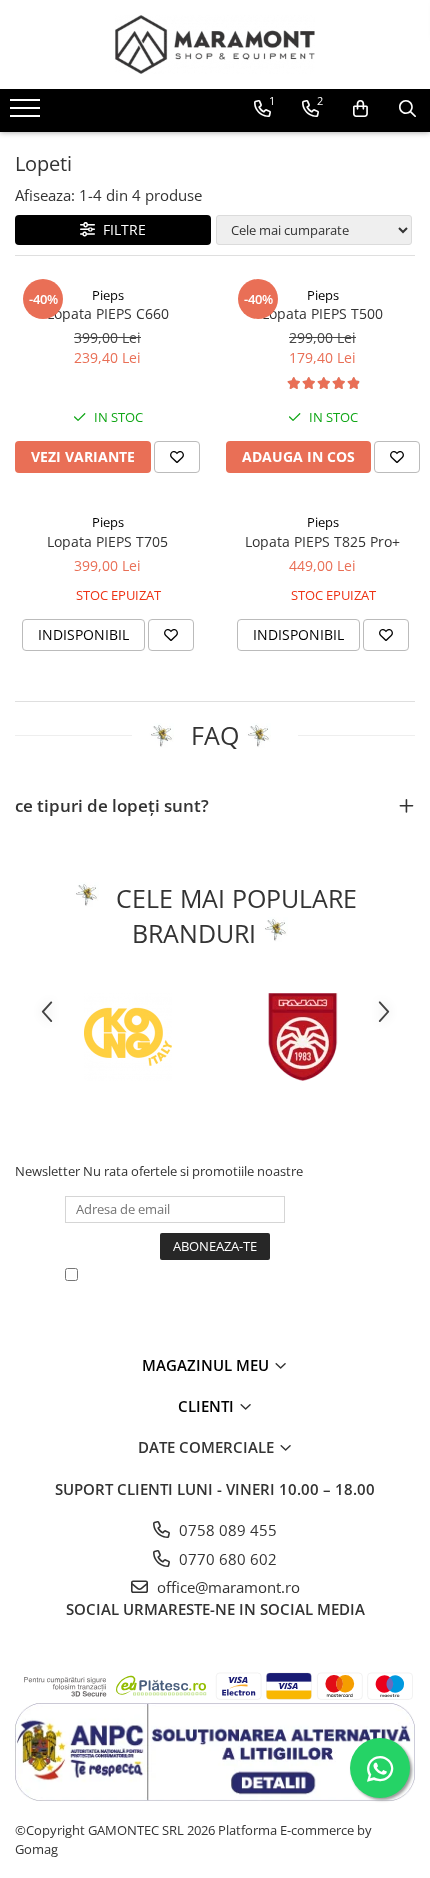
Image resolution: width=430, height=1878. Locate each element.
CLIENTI (208, 1406)
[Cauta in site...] (407, 109)
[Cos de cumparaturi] (360, 109)
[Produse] (27, 114)
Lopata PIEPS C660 (108, 313)
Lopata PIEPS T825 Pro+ (322, 541)
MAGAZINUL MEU (207, 1365)
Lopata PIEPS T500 (322, 313)
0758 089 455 (226, 1530)
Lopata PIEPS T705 (107, 541)
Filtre (120, 229)
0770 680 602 (226, 1559)
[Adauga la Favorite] (177, 457)
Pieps (108, 295)
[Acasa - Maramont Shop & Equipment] (215, 44)
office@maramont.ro (226, 1587)
